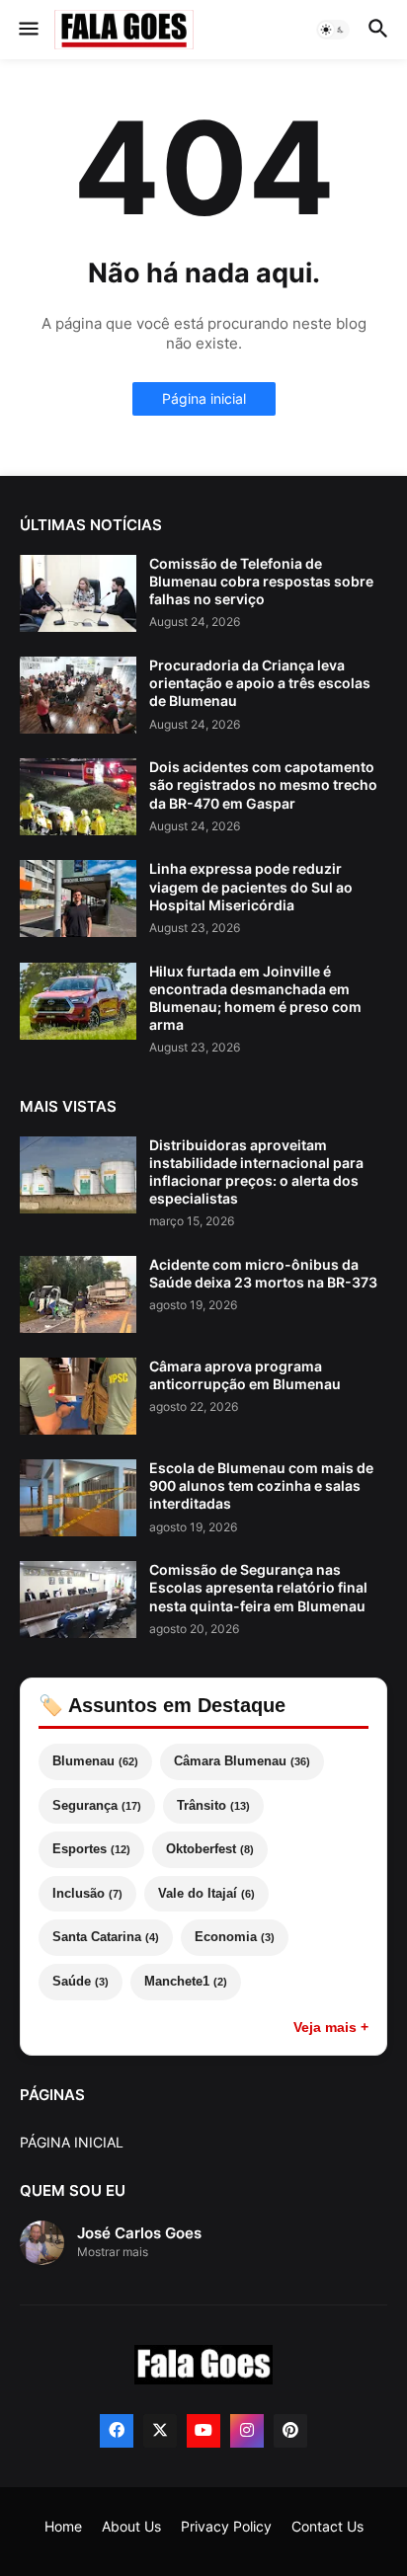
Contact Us (327, 2526)
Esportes (91, 1849)
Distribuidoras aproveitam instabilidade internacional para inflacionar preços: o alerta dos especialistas (256, 1172)
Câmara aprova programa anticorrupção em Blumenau (245, 1375)
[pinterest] (290, 2431)
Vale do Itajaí (206, 1893)
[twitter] (160, 2431)
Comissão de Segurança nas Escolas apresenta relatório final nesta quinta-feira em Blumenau (258, 1587)
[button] (27, 30)
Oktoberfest (210, 1849)
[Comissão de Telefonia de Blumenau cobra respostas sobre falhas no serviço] (78, 593)
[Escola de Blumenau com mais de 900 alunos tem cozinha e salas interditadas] (78, 1498)
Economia (235, 1937)
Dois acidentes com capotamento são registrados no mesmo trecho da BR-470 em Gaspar (263, 784)
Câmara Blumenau (242, 1761)
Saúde (81, 1981)
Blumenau (95, 1761)
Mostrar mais (113, 2252)
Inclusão (87, 1893)
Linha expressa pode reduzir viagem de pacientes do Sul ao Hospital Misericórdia (251, 886)
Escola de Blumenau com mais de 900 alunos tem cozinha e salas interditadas (261, 1485)
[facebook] (117, 2431)
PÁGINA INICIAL (72, 2142)
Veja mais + (331, 2027)
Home (63, 2526)
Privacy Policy (226, 2526)
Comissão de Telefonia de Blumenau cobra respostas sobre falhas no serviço (261, 581)
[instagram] (247, 2431)
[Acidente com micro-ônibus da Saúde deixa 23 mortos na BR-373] (78, 1294)
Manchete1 (186, 1981)
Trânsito (213, 1805)
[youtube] (203, 2431)
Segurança (97, 1805)
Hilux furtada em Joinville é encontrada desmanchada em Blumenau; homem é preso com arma (255, 998)
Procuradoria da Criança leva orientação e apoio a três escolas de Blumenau (260, 683)
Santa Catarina (106, 1937)
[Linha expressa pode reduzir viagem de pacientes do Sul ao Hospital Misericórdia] (78, 898)
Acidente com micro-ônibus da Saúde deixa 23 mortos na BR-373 (263, 1273)
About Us (131, 2526)
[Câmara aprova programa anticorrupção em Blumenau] (78, 1396)
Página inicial (204, 398)
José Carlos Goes (139, 2233)
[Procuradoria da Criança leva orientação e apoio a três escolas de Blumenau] (78, 695)
